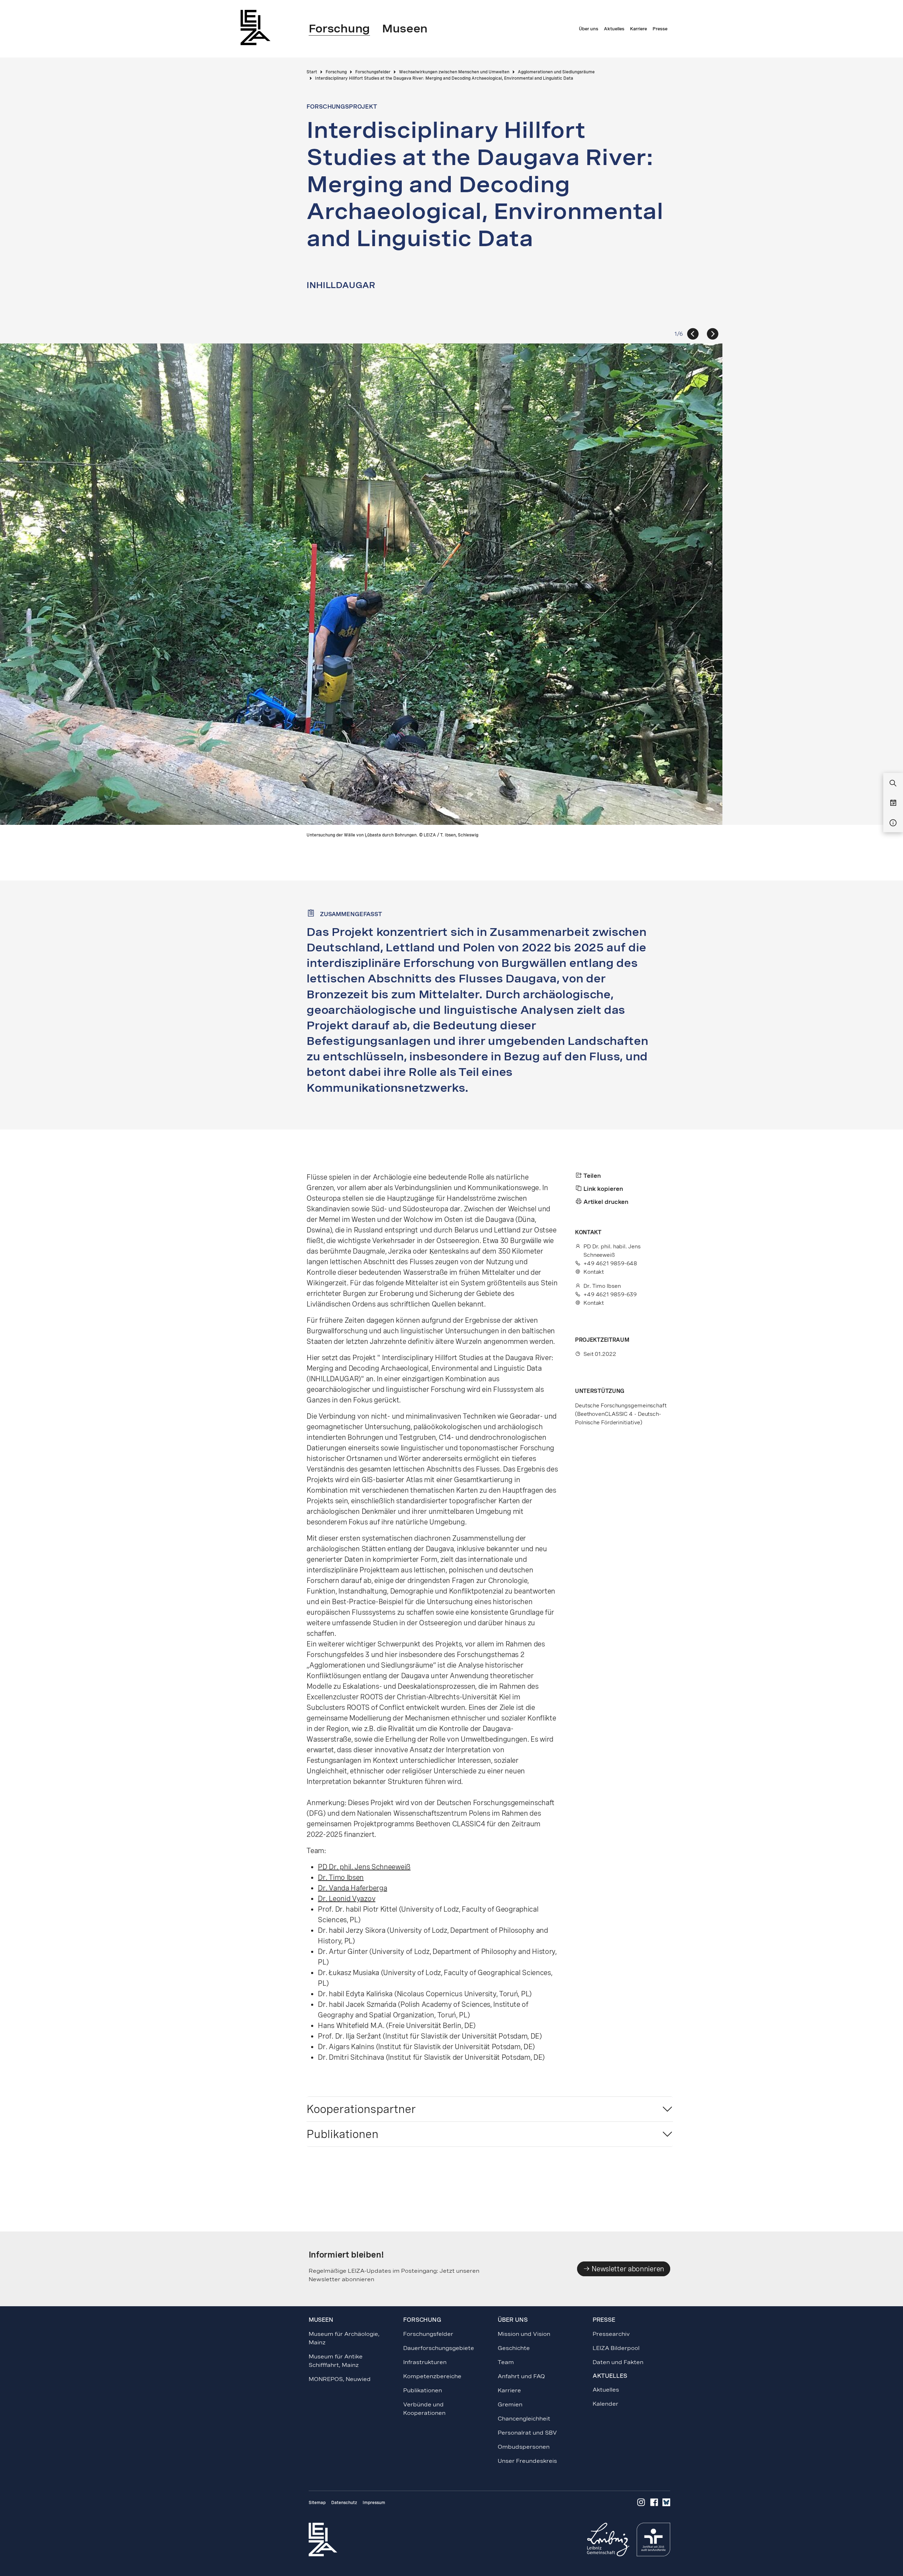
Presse (604, 2320)
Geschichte (514, 2348)
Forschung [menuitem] (339, 29)
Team (506, 2362)
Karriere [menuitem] (638, 29)
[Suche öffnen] (893, 784)
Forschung (422, 2320)
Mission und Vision (524, 2334)
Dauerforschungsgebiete (439, 2348)
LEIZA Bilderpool (616, 2348)
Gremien (510, 2404)
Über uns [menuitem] (589, 29)
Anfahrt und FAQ (521, 2376)
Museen (321, 2320)
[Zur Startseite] (257, 27)
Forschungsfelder (428, 2334)
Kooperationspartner (361, 2109)
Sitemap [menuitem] (317, 2503)
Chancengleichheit (524, 2419)
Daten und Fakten (618, 2362)
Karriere (509, 2390)
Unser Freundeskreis (527, 2461)
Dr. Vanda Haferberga (352, 1888)
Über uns (513, 2320)
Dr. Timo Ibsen (341, 1877)
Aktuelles (606, 2390)
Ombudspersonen (524, 2447)
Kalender (605, 2404)
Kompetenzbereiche (432, 2376)
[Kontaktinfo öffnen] (893, 823)
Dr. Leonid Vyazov (347, 1899)
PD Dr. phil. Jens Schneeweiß (364, 1867)
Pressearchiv (611, 2334)
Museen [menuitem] (405, 29)
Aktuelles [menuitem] (614, 29)
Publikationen (343, 2134)
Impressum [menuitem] (374, 2503)
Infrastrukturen (425, 2362)
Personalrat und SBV (527, 2433)
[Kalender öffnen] (893, 803)
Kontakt (594, 1272)
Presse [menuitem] (660, 29)
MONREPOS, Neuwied (340, 2379)
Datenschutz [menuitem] (344, 2503)
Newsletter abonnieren (627, 2269)
